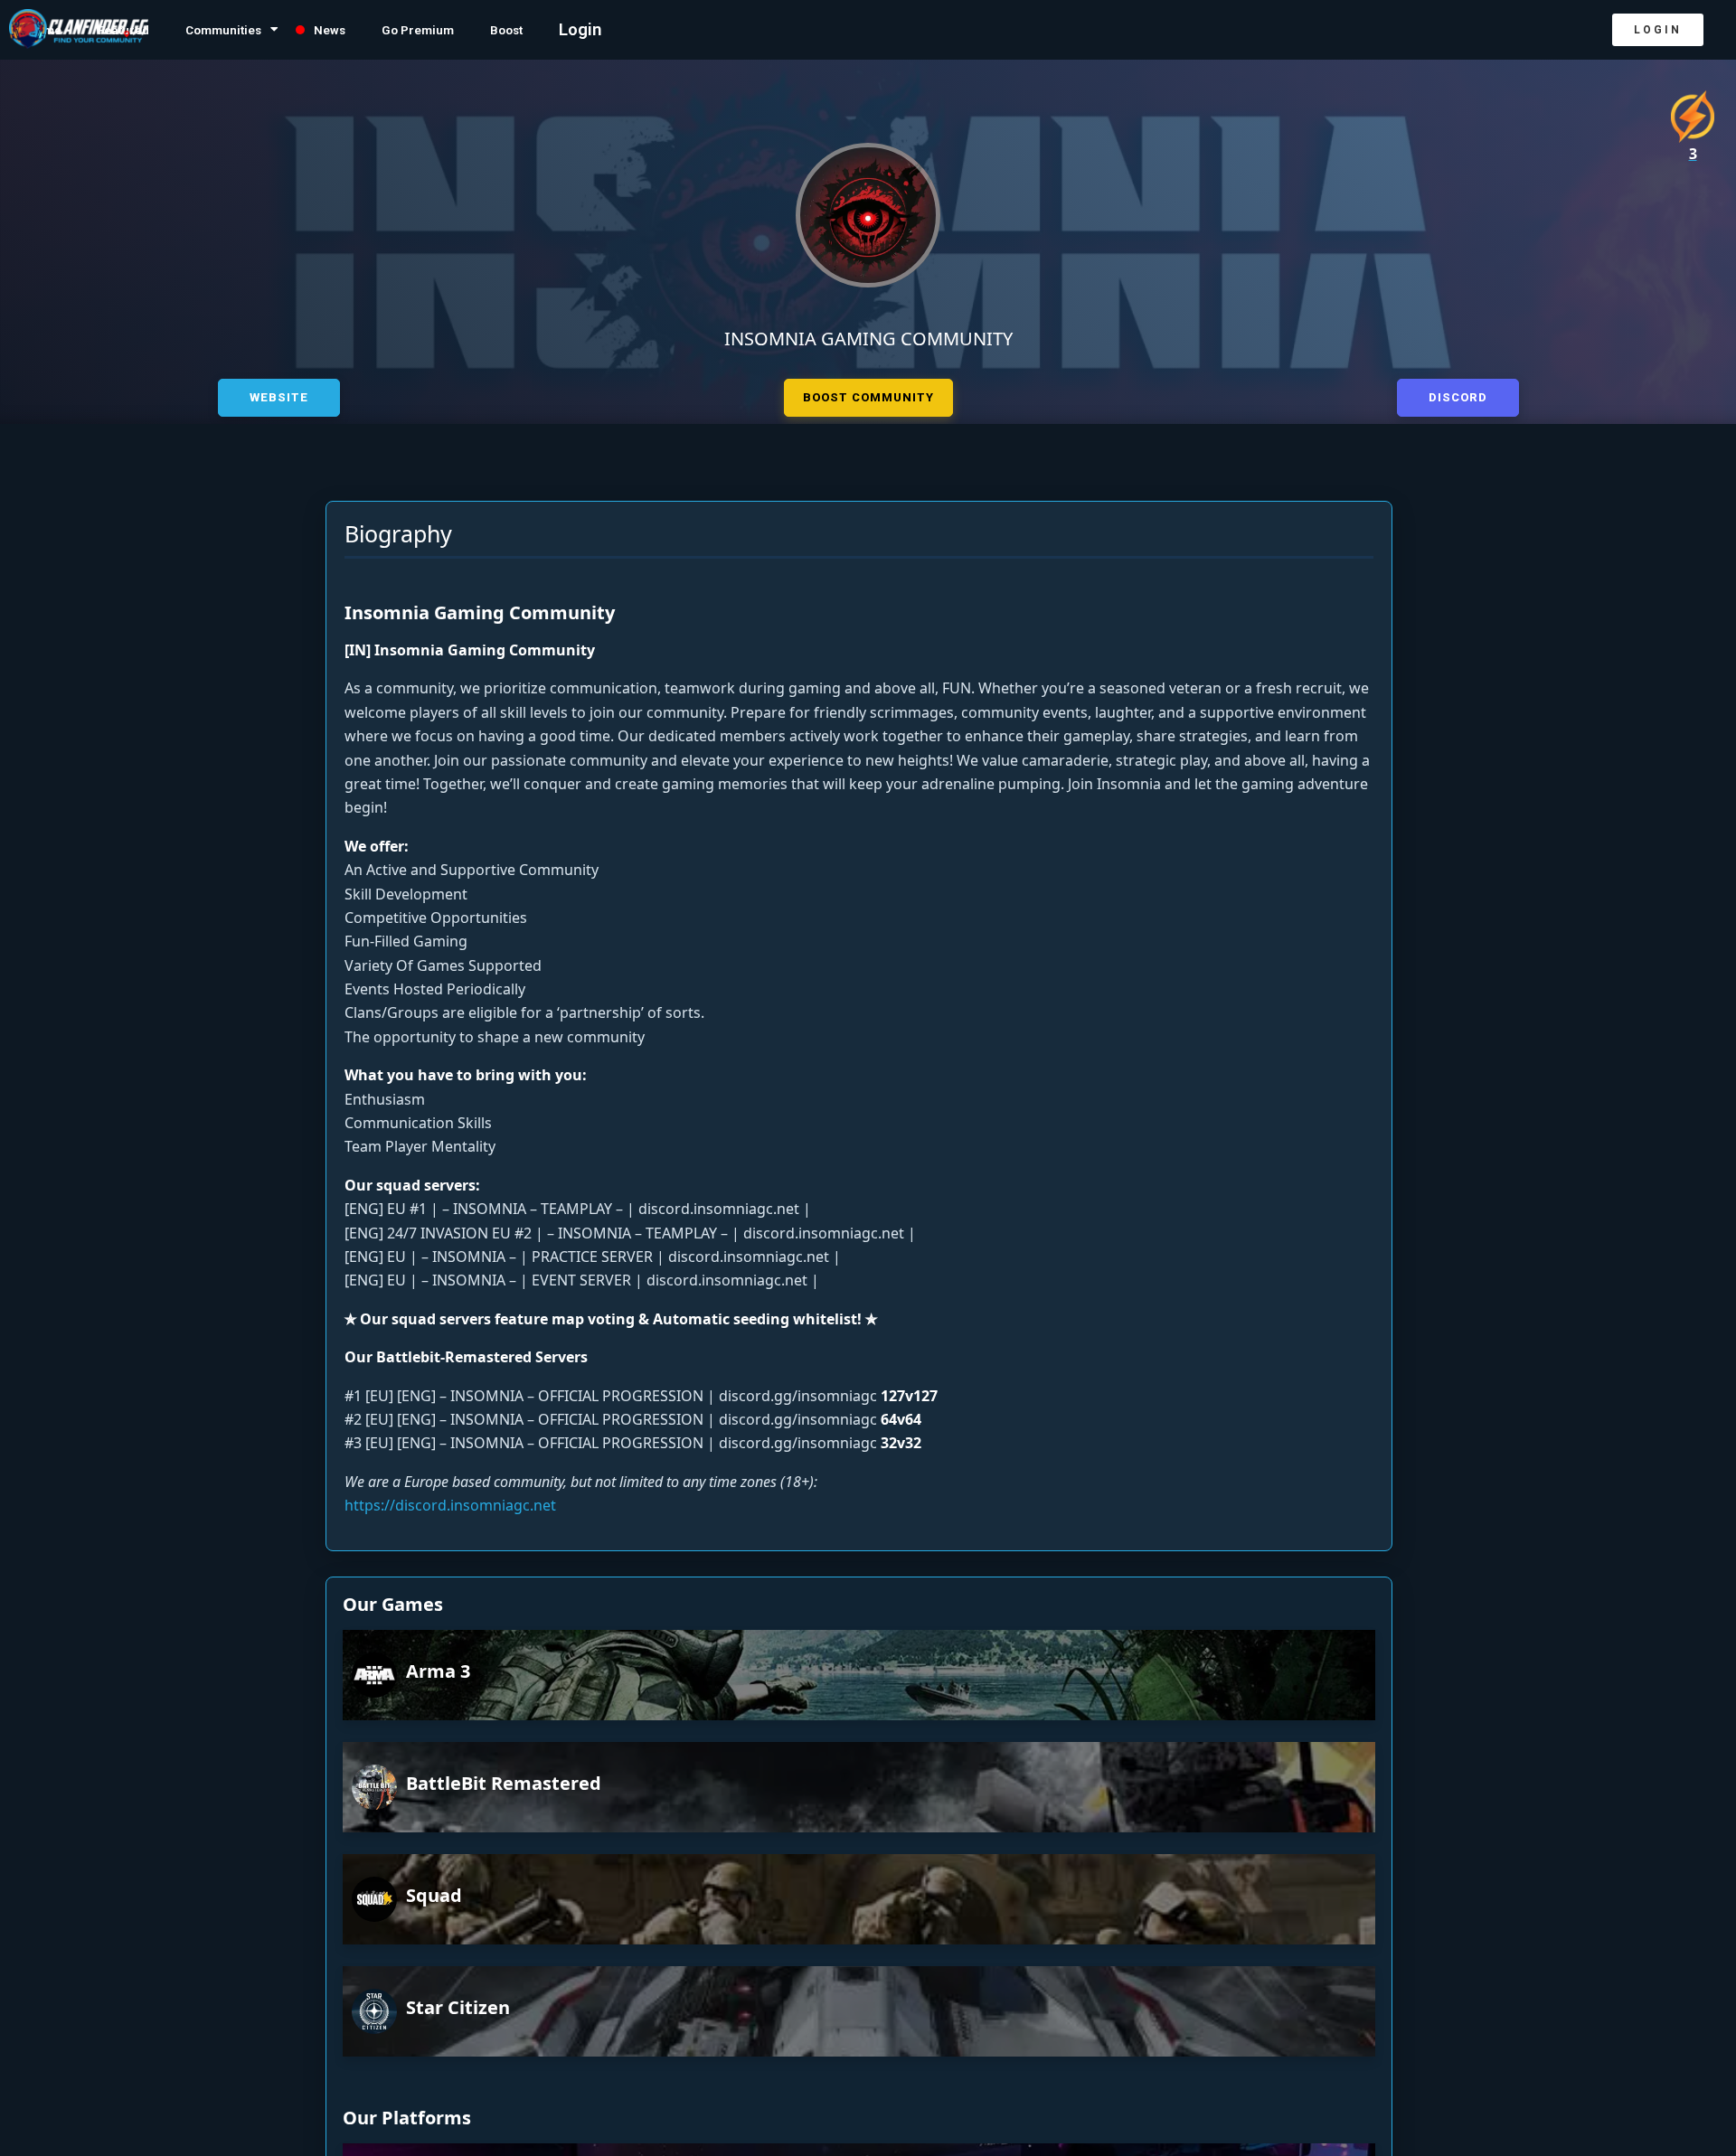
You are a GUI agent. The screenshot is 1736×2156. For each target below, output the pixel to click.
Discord (1458, 395)
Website (279, 395)
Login (685, 30)
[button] (1658, 30)
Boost (605, 30)
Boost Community (868, 395)
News (394, 30)
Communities (265, 30)
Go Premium (499, 30)
